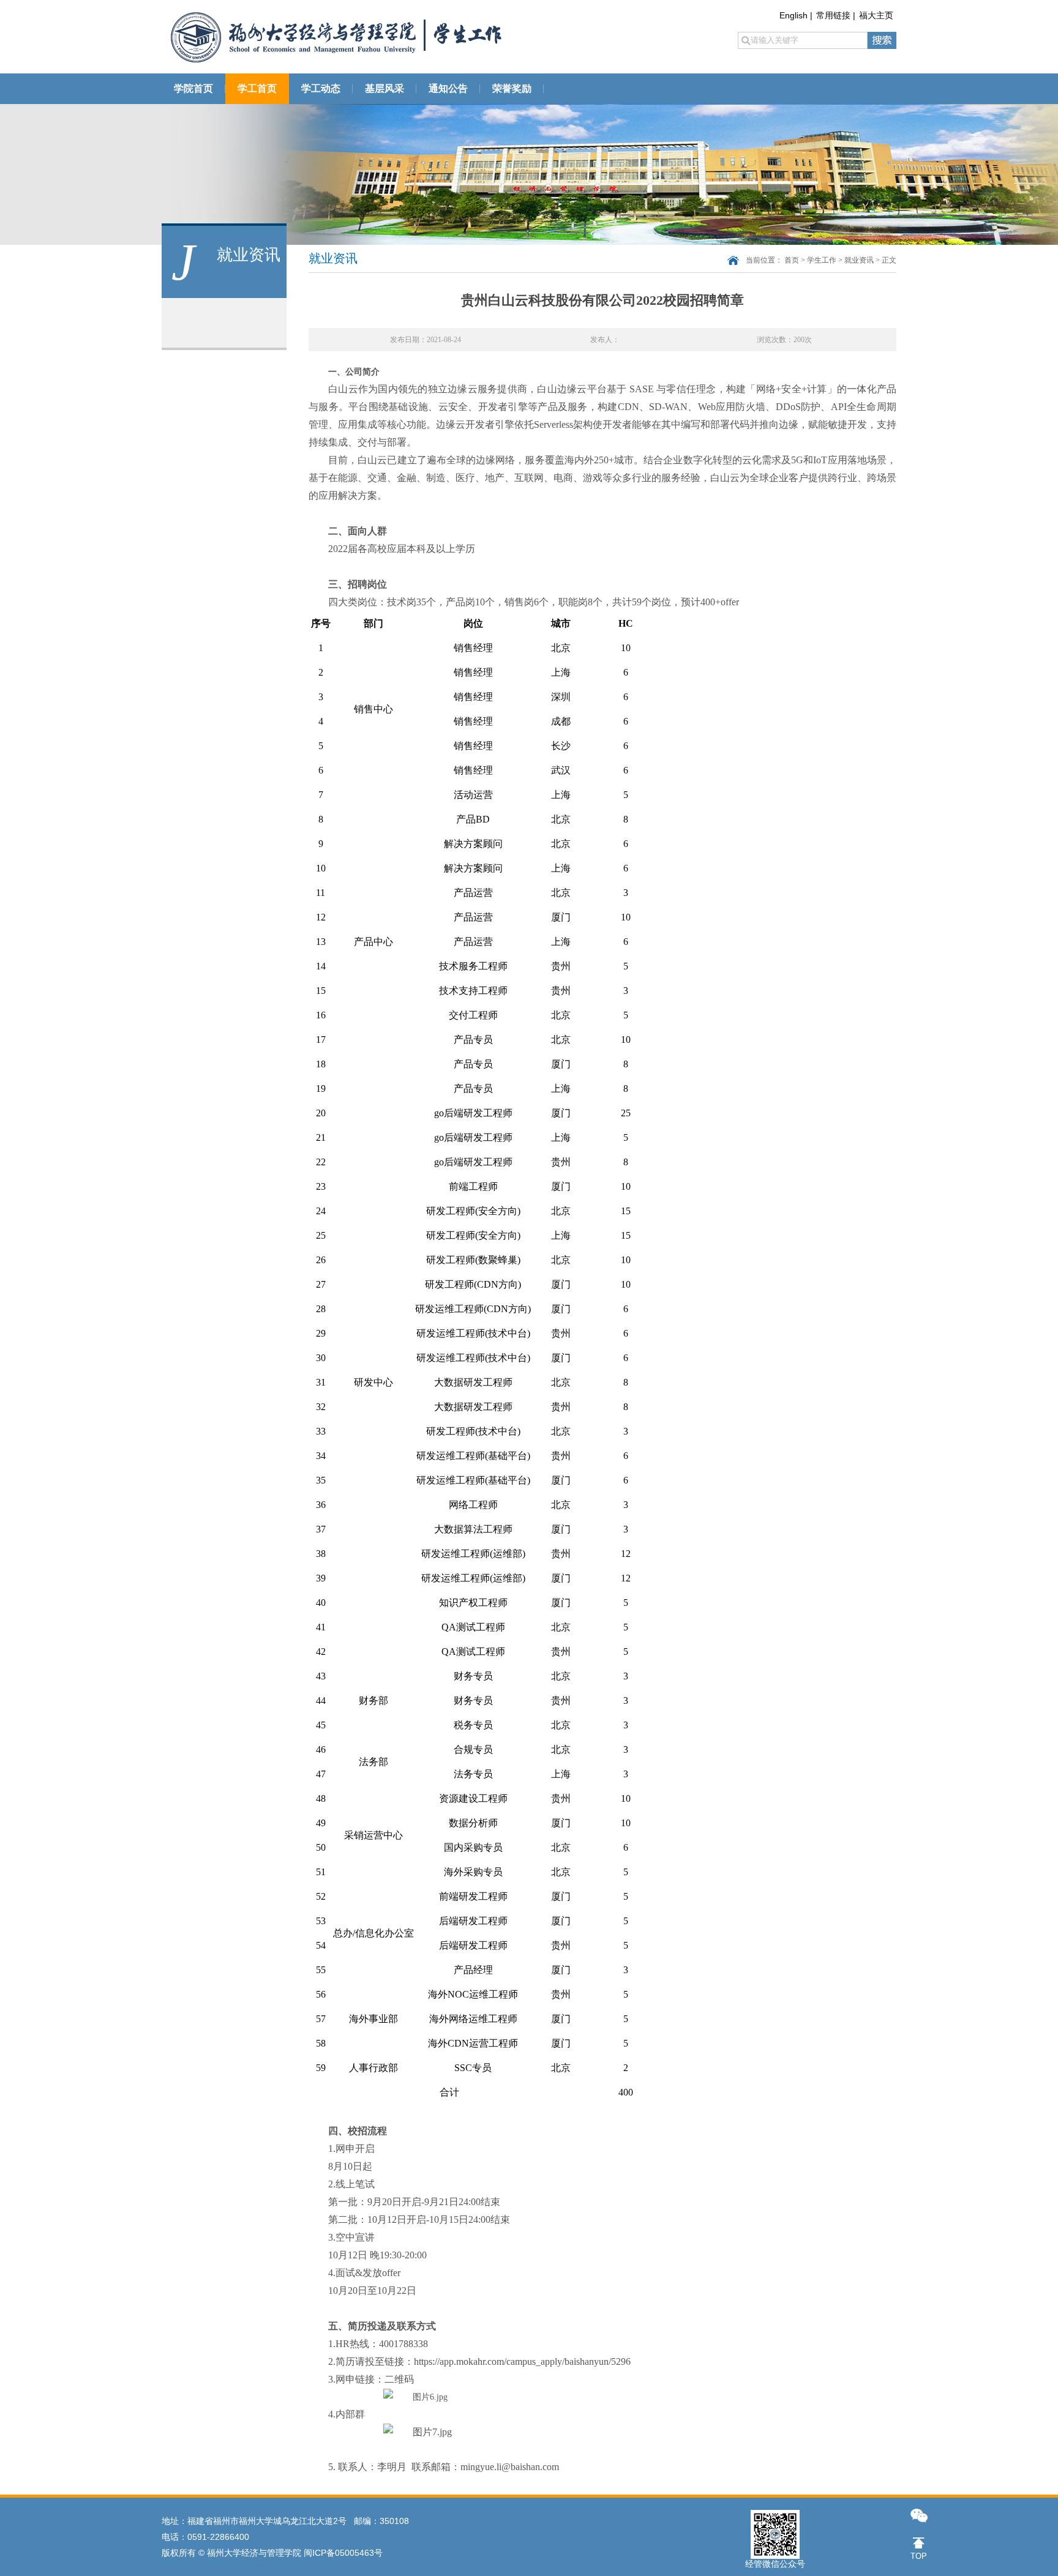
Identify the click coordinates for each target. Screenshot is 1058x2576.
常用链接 (833, 15)
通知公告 (448, 88)
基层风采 (385, 88)
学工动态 (321, 88)
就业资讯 (859, 260)
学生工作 (822, 260)
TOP (919, 2556)
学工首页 (257, 88)
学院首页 (193, 88)
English (793, 15)
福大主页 (876, 15)
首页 (792, 260)
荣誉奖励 (512, 88)
